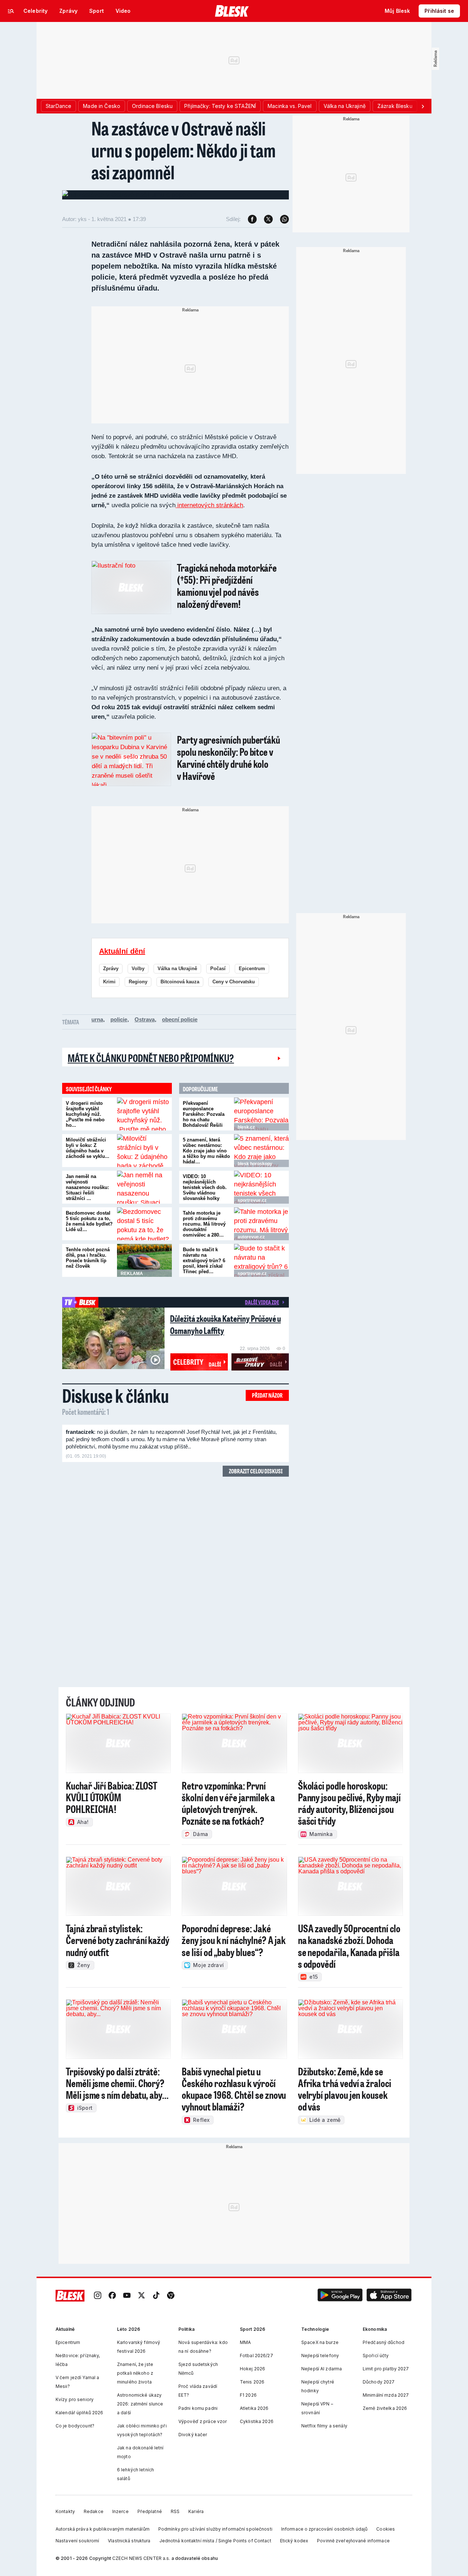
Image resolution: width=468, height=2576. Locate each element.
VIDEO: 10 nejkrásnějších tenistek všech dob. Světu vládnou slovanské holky (205, 1187)
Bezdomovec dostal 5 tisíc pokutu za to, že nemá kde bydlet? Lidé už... (89, 1221)
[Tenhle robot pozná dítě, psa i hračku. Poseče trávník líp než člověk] (144, 1260)
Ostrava (145, 1019)
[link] (98, 2295)
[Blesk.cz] (232, 11)
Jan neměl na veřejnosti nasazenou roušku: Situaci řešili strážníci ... (87, 1187)
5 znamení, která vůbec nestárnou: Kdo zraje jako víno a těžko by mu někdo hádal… (206, 1151)
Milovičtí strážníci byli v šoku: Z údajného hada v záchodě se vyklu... (88, 1148)
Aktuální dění (122, 951)
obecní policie (180, 1019)
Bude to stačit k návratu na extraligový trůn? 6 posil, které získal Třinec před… (204, 1261)
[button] (340, 2295)
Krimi (109, 982)
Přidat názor (267, 1395)
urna (97, 1019)
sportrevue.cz (252, 1200)
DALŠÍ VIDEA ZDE (262, 1302)
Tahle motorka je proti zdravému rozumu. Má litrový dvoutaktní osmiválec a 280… (204, 1224)
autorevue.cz (251, 1237)
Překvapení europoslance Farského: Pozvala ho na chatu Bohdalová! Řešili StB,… (204, 1117)
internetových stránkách (209, 505)
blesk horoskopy (255, 1164)
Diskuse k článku (116, 1395)
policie (119, 1019)
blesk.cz (246, 1127)
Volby (138, 969)
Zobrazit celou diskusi (256, 1471)
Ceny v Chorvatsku (234, 982)
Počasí (218, 969)
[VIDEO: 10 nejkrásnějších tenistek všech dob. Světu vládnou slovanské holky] (261, 1187)
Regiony (138, 982)
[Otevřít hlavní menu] (11, 11)
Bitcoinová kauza (180, 982)
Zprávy (111, 969)
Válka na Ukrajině (177, 969)
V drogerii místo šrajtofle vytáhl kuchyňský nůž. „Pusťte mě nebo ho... (85, 1114)
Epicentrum (252, 969)
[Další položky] (423, 106)
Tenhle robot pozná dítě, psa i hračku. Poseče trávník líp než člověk (88, 1258)
